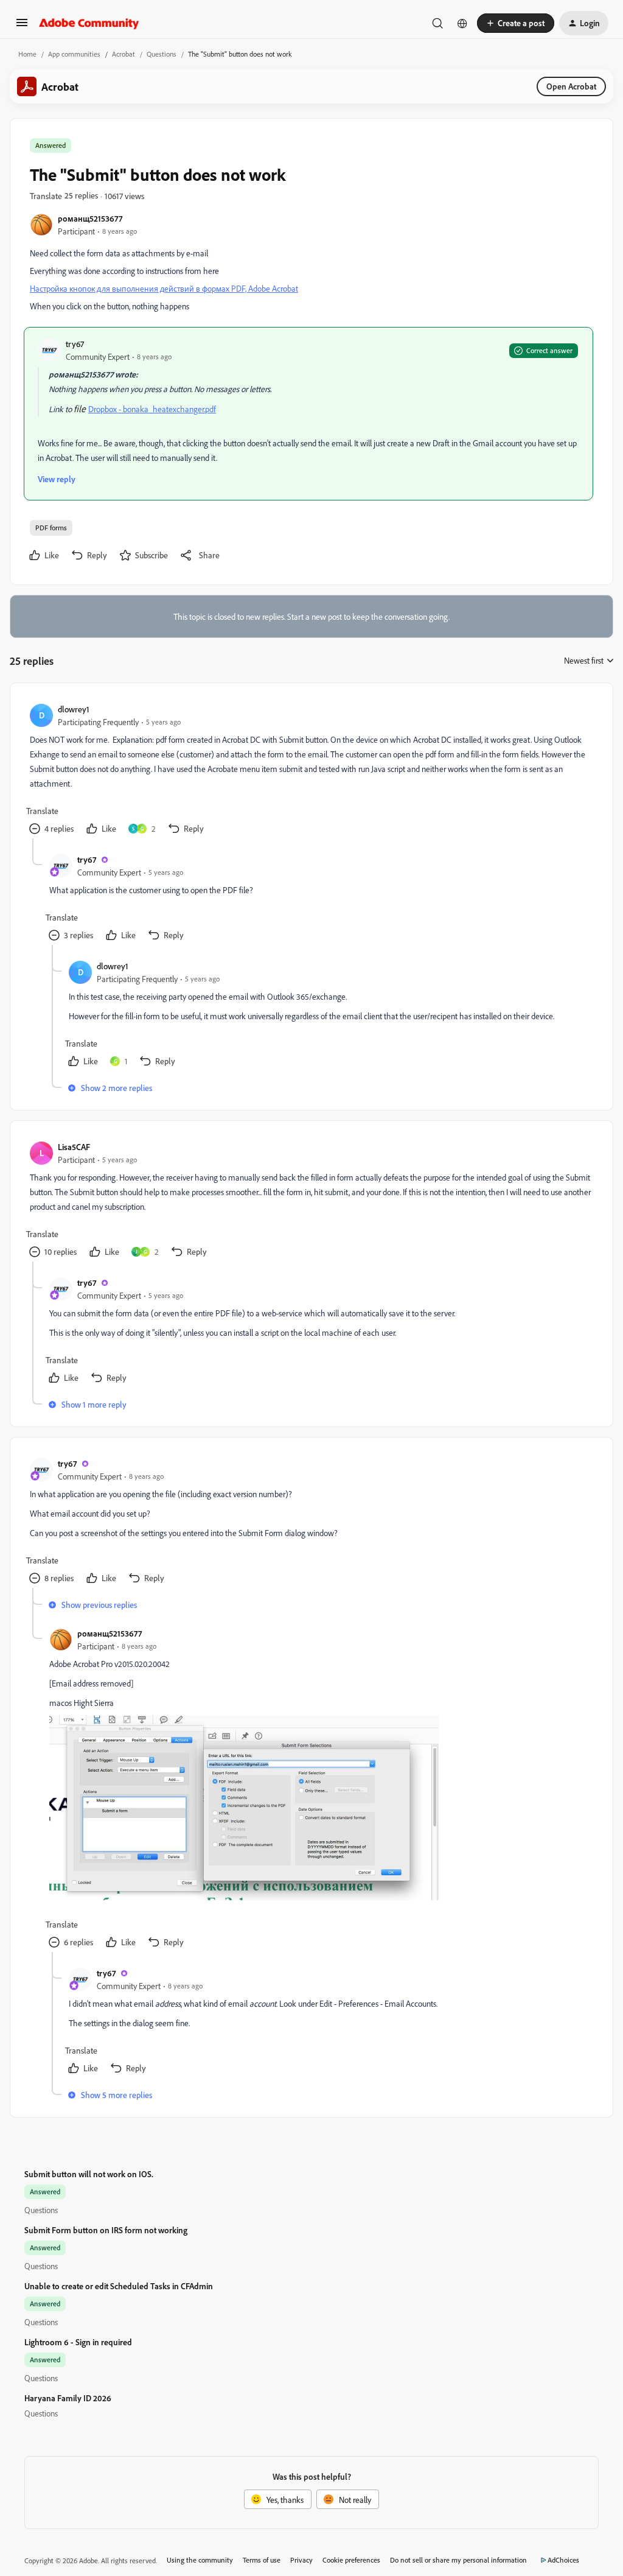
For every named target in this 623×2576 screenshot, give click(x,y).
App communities (74, 54)
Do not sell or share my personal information (458, 2560)
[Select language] (462, 23)
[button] (22, 26)
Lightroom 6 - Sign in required (78, 2342)
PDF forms (51, 528)
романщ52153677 (90, 218)
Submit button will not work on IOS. (89, 2174)
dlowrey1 (74, 709)
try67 (75, 344)
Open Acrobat (571, 86)
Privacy (301, 2560)
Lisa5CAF (74, 1147)
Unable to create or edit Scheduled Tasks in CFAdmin (119, 2286)
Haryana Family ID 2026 (68, 2398)
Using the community (200, 2560)
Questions (162, 54)
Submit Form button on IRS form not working (106, 2230)
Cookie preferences (351, 2560)
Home (27, 54)
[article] (311, 770)
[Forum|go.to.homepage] (89, 23)
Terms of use (262, 2560)
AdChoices (563, 2560)
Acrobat (124, 54)
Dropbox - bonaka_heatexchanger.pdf (152, 409)
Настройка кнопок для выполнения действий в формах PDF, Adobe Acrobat (164, 288)
